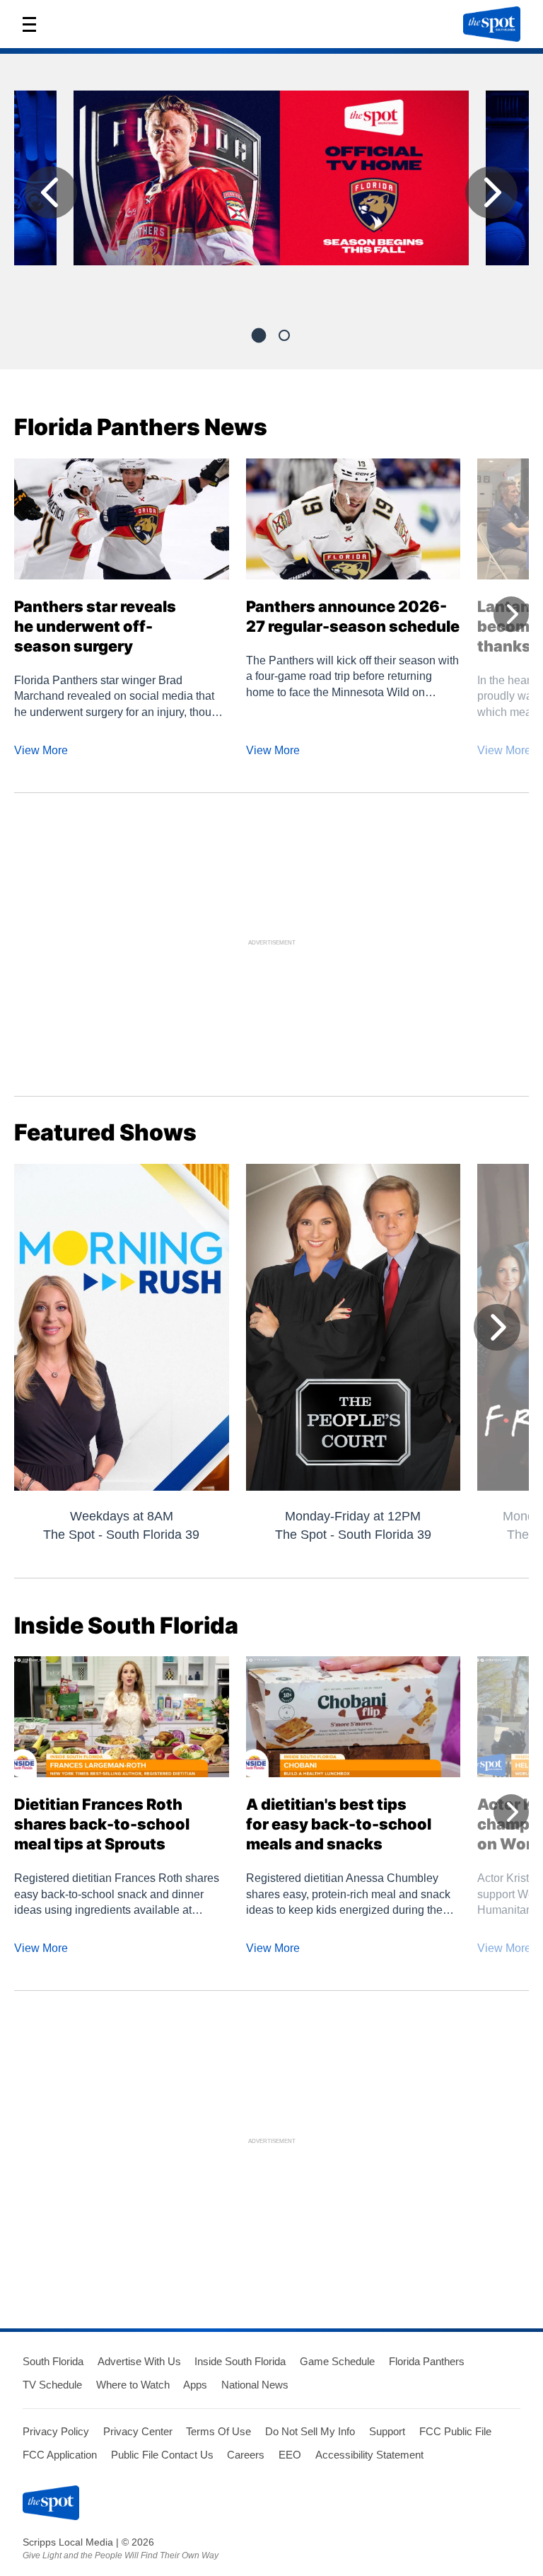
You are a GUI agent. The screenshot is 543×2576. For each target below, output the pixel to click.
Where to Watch (133, 2385)
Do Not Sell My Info (310, 2431)
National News (255, 2385)
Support (387, 2431)
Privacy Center (138, 2431)
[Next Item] (491, 192)
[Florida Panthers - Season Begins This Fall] (271, 184)
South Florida (53, 2361)
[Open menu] (34, 24)
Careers (246, 2455)
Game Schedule (337, 2361)
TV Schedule (52, 2385)
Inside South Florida (240, 2361)
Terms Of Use (218, 2431)
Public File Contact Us (162, 2455)
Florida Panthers (427, 2361)
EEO (290, 2455)
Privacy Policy (56, 2431)
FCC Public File (455, 2431)
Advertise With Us (139, 2361)
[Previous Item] (51, 192)
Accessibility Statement (369, 2455)
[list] (271, 196)
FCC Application (60, 2455)
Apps (195, 2385)
